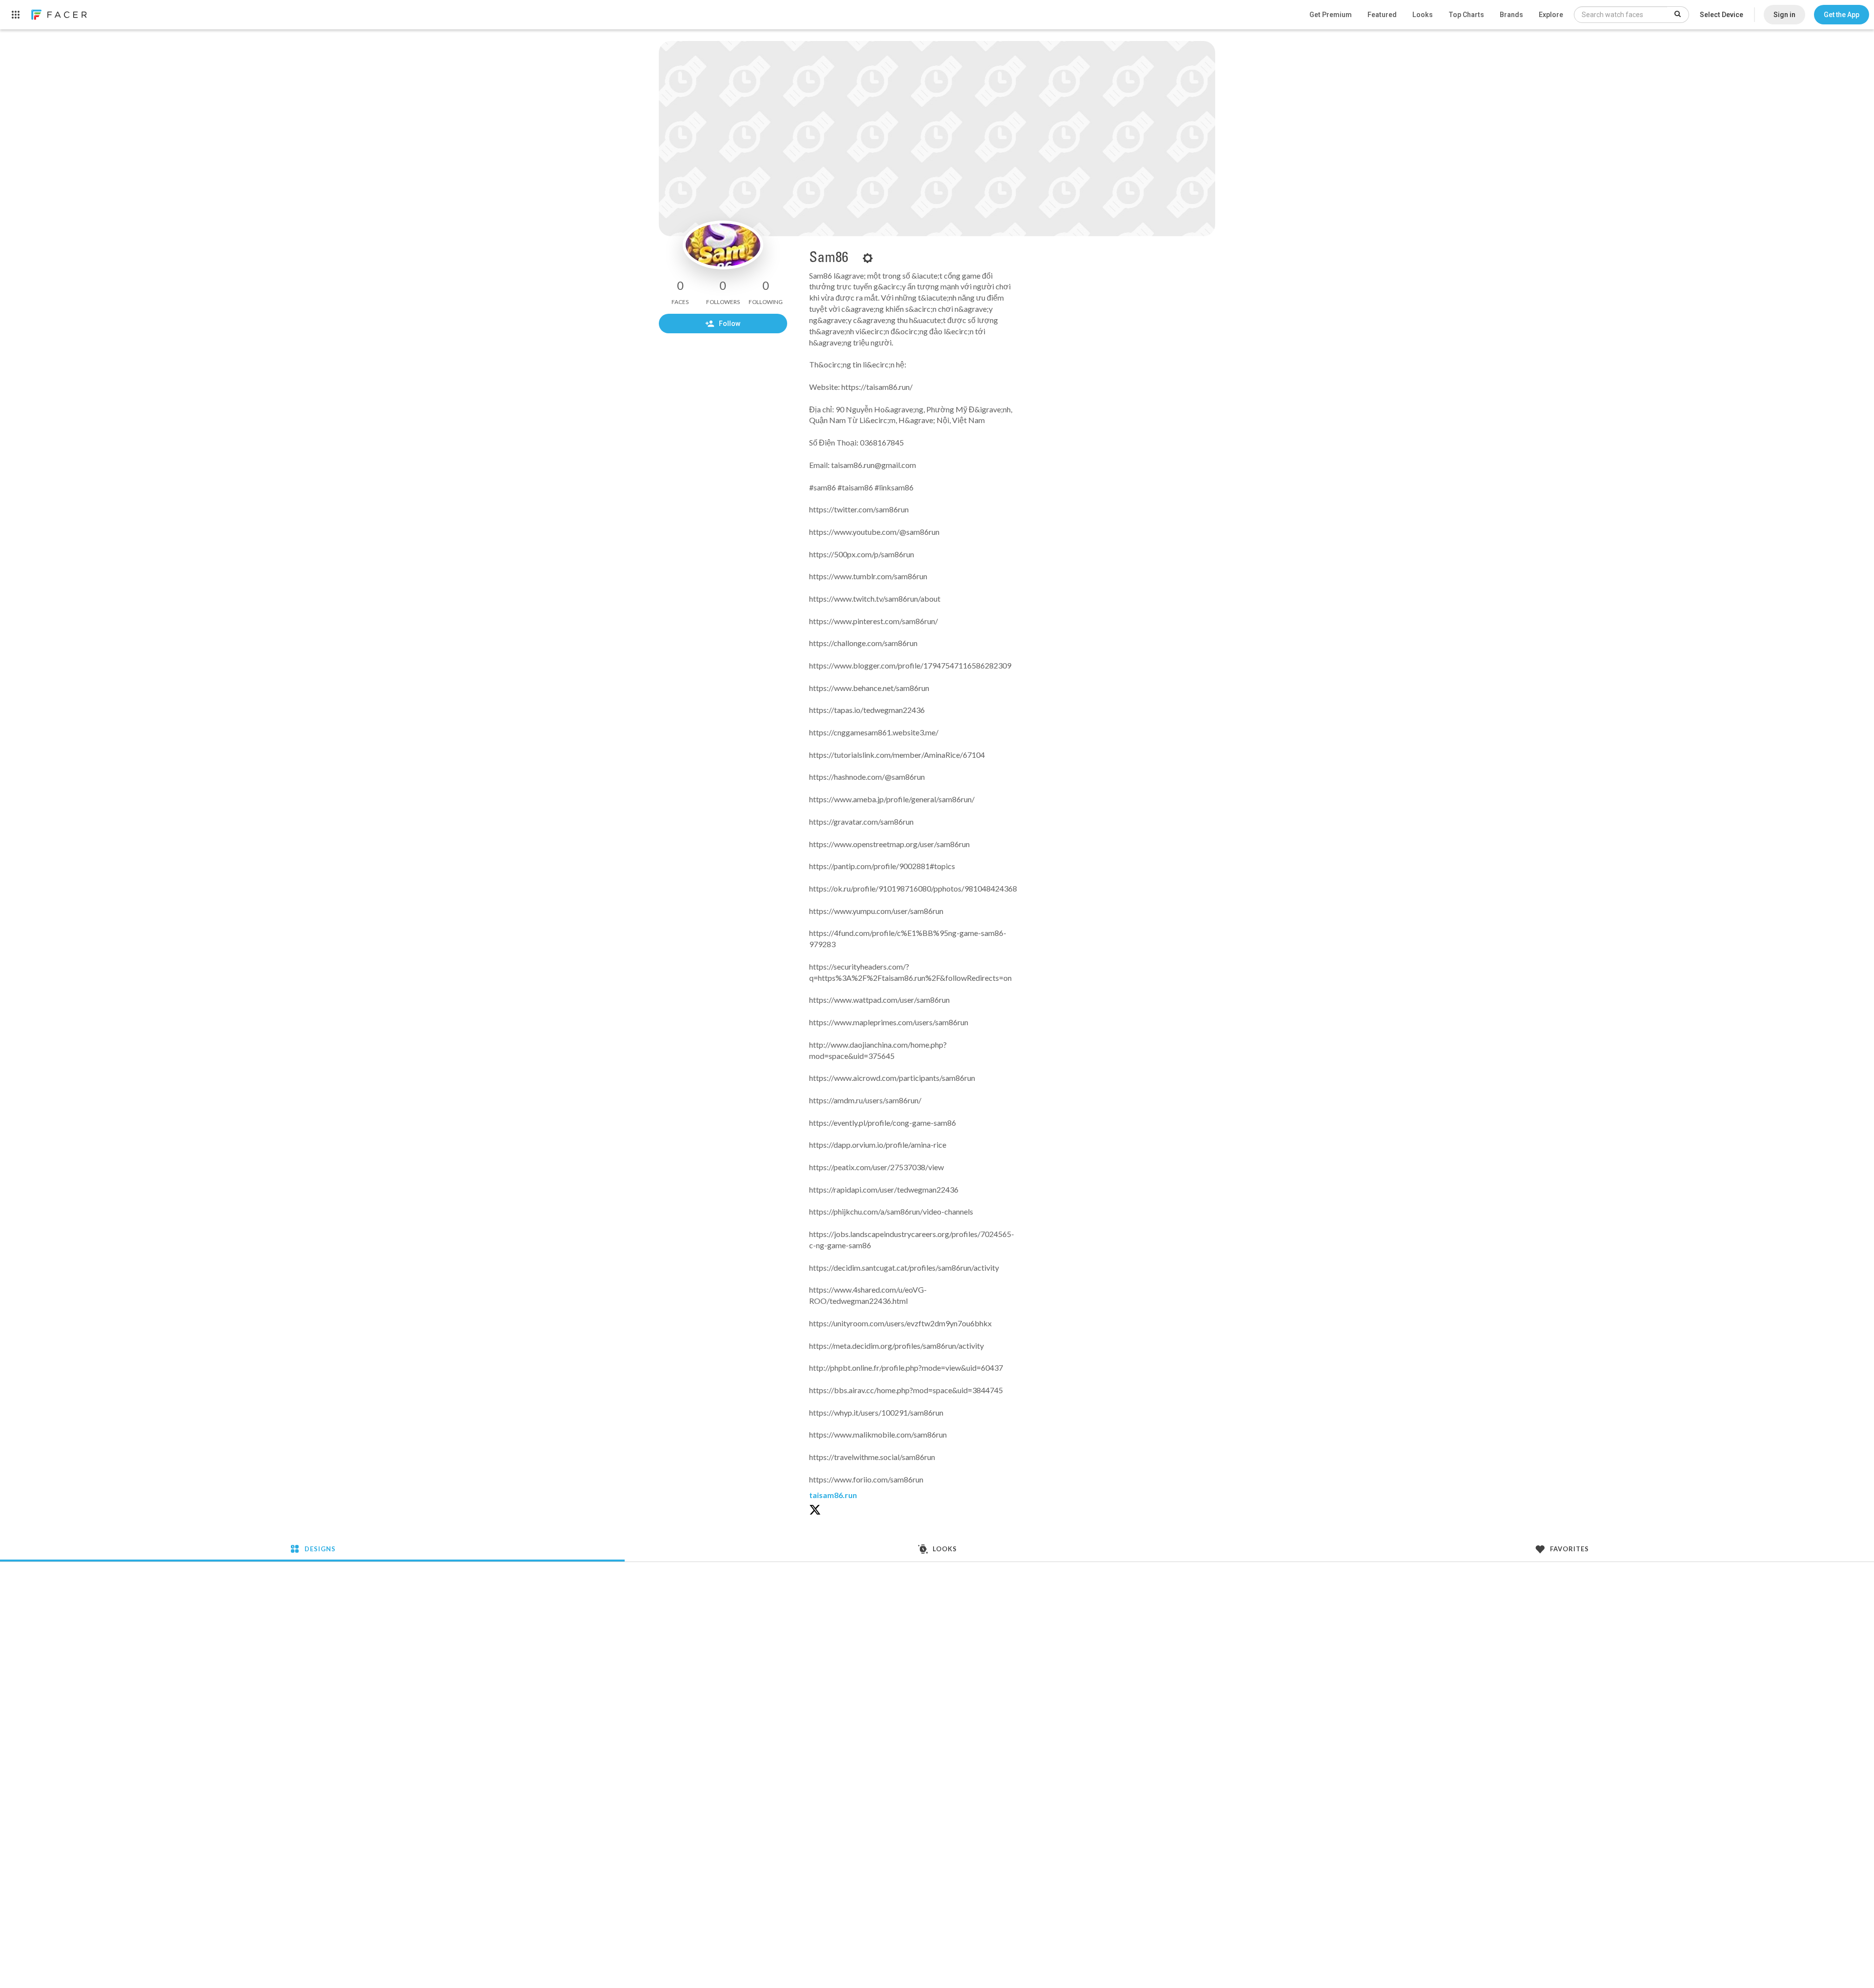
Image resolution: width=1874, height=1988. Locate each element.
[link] (59, 15)
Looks (1423, 15)
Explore (1551, 15)
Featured (1382, 15)
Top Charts (1466, 15)
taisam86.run (833, 1495)
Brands (1511, 15)
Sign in (1784, 15)
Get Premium (1331, 15)
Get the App (1842, 15)
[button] (1842, 15)
